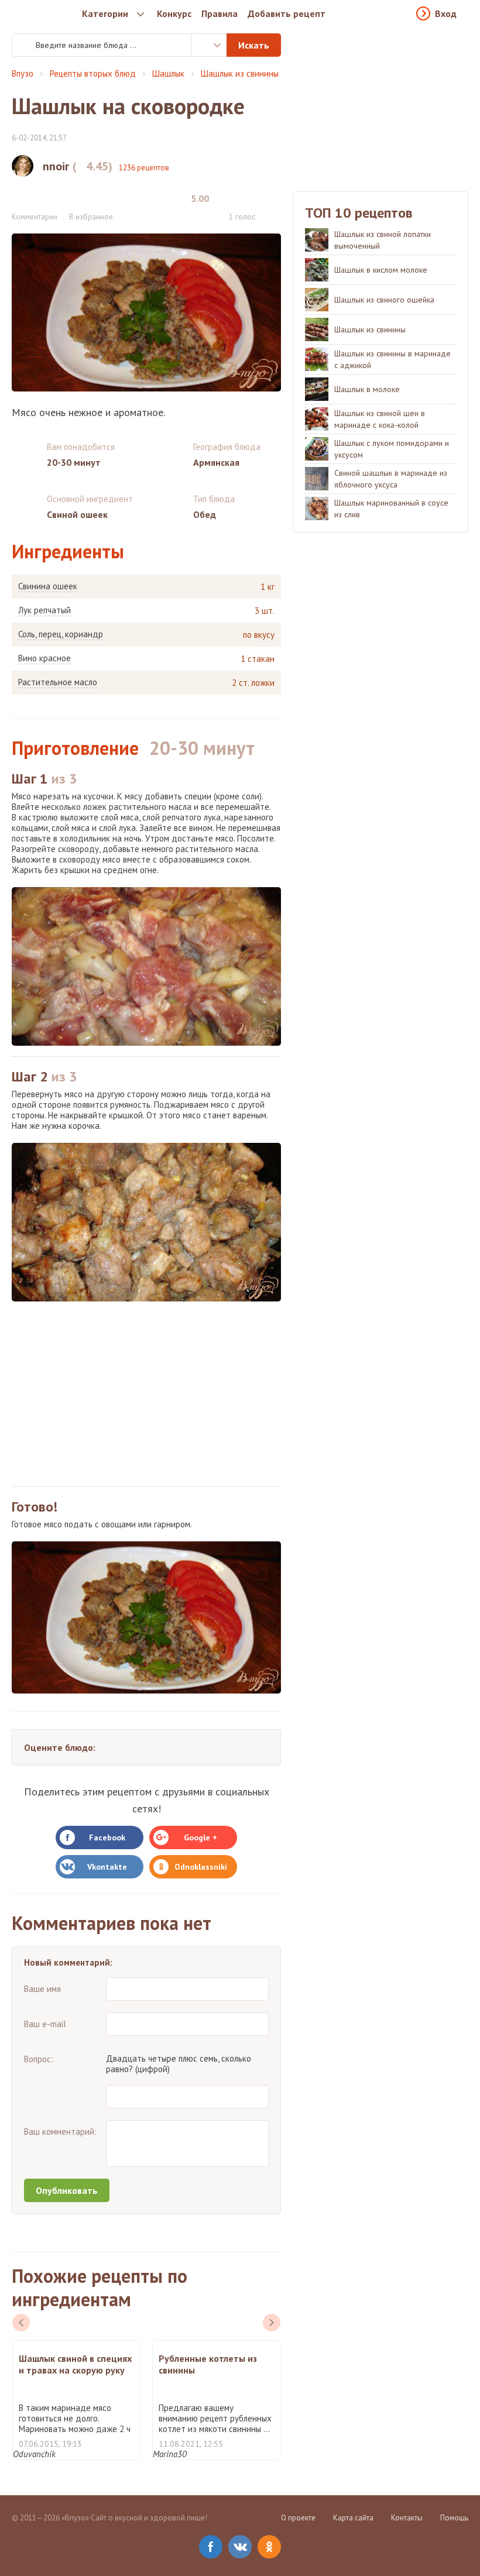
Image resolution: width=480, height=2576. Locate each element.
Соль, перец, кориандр (61, 634)
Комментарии (35, 217)
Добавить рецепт (287, 13)
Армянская (216, 462)
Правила (220, 13)
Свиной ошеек (77, 514)
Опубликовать (67, 2190)
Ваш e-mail (45, 2024)
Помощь (454, 2518)
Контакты (407, 2518)
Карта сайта (353, 2518)
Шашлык (168, 73)
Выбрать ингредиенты (209, 45)
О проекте (298, 2518)
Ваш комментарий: (60, 2132)
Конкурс (174, 13)
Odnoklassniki (201, 1867)
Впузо (23, 73)
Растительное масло (58, 682)
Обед (205, 514)
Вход (446, 13)
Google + (200, 1837)
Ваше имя (42, 1989)
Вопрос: (39, 2059)
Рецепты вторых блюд (93, 73)
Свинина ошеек (48, 586)
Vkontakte (107, 1867)
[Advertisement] (146, 1394)
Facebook (107, 1837)
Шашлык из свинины (240, 73)
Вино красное (44, 658)
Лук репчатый (44, 610)
